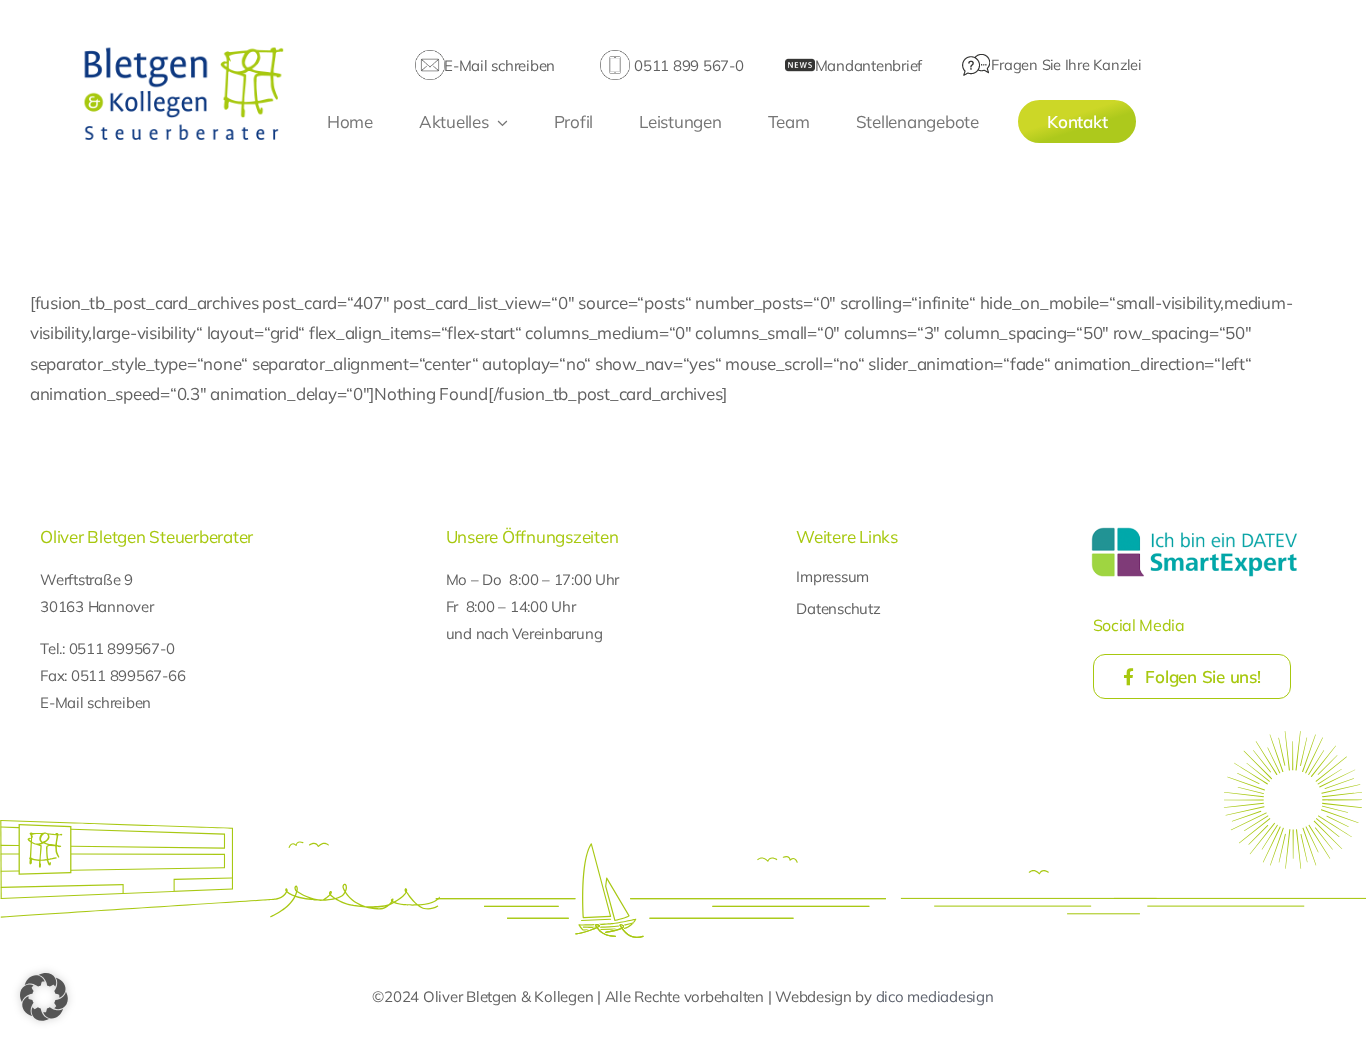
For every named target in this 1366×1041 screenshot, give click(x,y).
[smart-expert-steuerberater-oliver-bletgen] (1194, 530)
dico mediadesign (935, 996)
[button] (44, 997)
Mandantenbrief (868, 65)
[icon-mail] (430, 58)
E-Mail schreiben (499, 65)
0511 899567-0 (122, 648)
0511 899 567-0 (688, 65)
